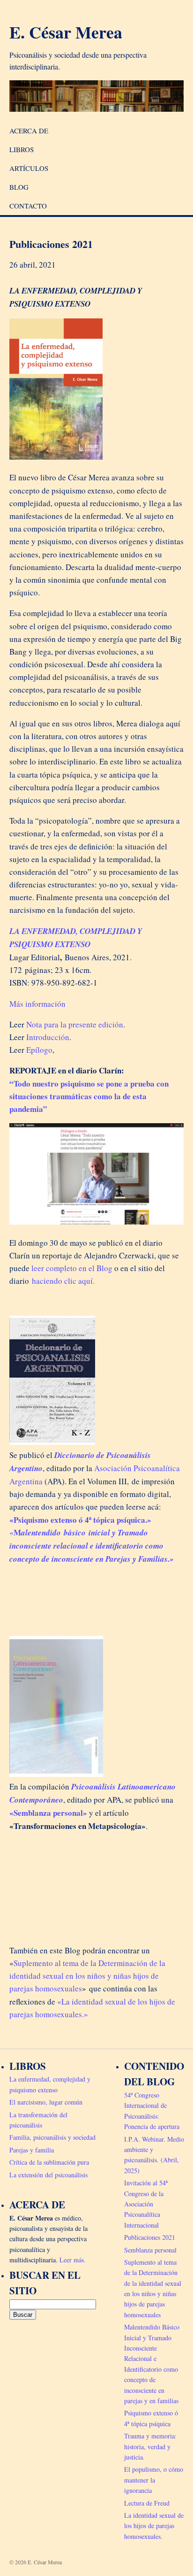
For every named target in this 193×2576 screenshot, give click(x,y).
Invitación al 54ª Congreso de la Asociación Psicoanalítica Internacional (146, 2204)
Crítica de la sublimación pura (49, 2162)
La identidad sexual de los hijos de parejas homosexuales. (154, 2526)
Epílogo (39, 1050)
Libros (22, 149)
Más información (37, 1004)
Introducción (48, 1037)
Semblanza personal (150, 2250)
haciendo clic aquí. (63, 1281)
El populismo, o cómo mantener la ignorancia (154, 2480)
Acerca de (29, 131)
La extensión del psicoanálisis (48, 2175)
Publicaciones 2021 (150, 2237)
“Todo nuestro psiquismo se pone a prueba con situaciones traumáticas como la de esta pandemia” (89, 1096)
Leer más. (73, 2260)
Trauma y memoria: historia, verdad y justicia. (150, 2446)
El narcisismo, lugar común (46, 2102)
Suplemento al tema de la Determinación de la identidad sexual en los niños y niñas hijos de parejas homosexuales (87, 1976)
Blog (19, 187)
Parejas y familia (32, 2150)
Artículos (29, 168)
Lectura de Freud (147, 2503)
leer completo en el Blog (71, 1268)
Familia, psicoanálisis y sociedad (52, 2137)
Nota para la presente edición (75, 1024)
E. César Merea (66, 32)
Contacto (28, 206)
